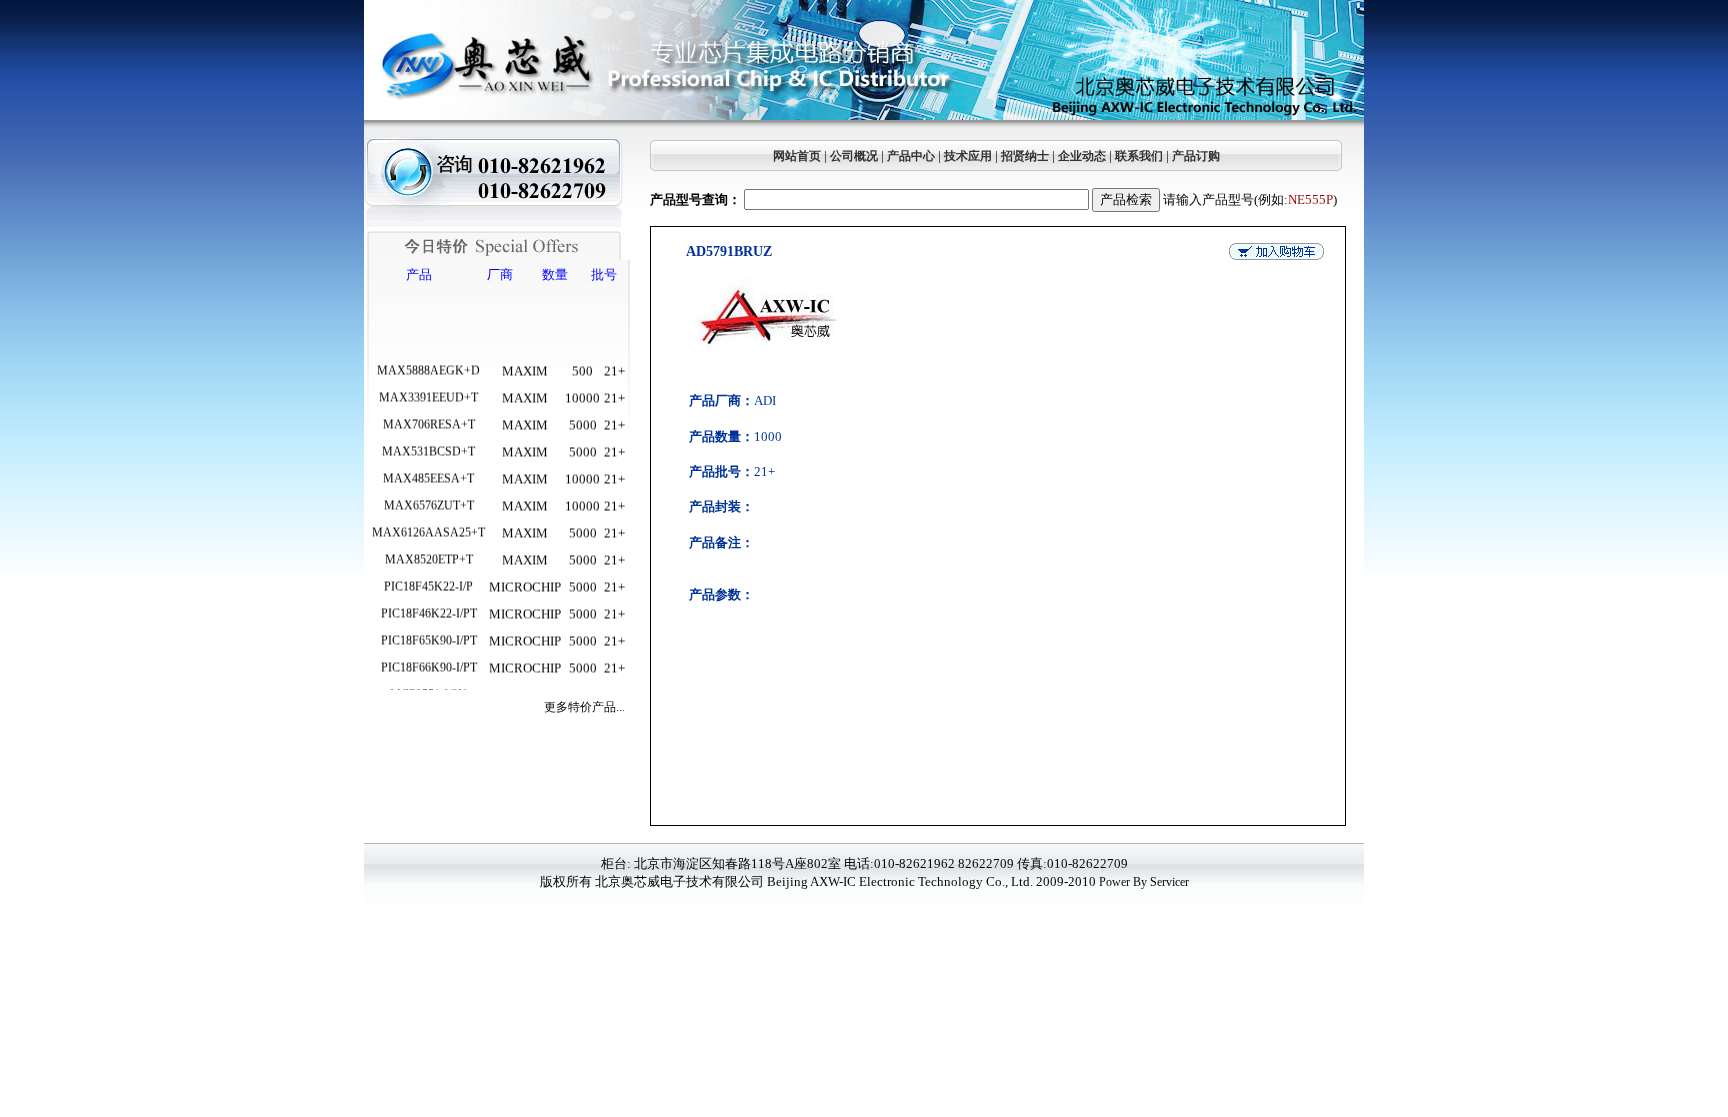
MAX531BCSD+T (428, 439)
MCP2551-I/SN (428, 682)
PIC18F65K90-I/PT (429, 628)
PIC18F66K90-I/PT (429, 655)
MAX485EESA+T (428, 466)
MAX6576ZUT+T (429, 493)
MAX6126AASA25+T (428, 520)
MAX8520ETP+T (429, 547)
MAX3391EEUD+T (428, 385)
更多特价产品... (584, 707)
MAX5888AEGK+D (428, 358)
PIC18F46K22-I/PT (429, 601)
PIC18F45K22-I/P (428, 574)
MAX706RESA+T (429, 412)
